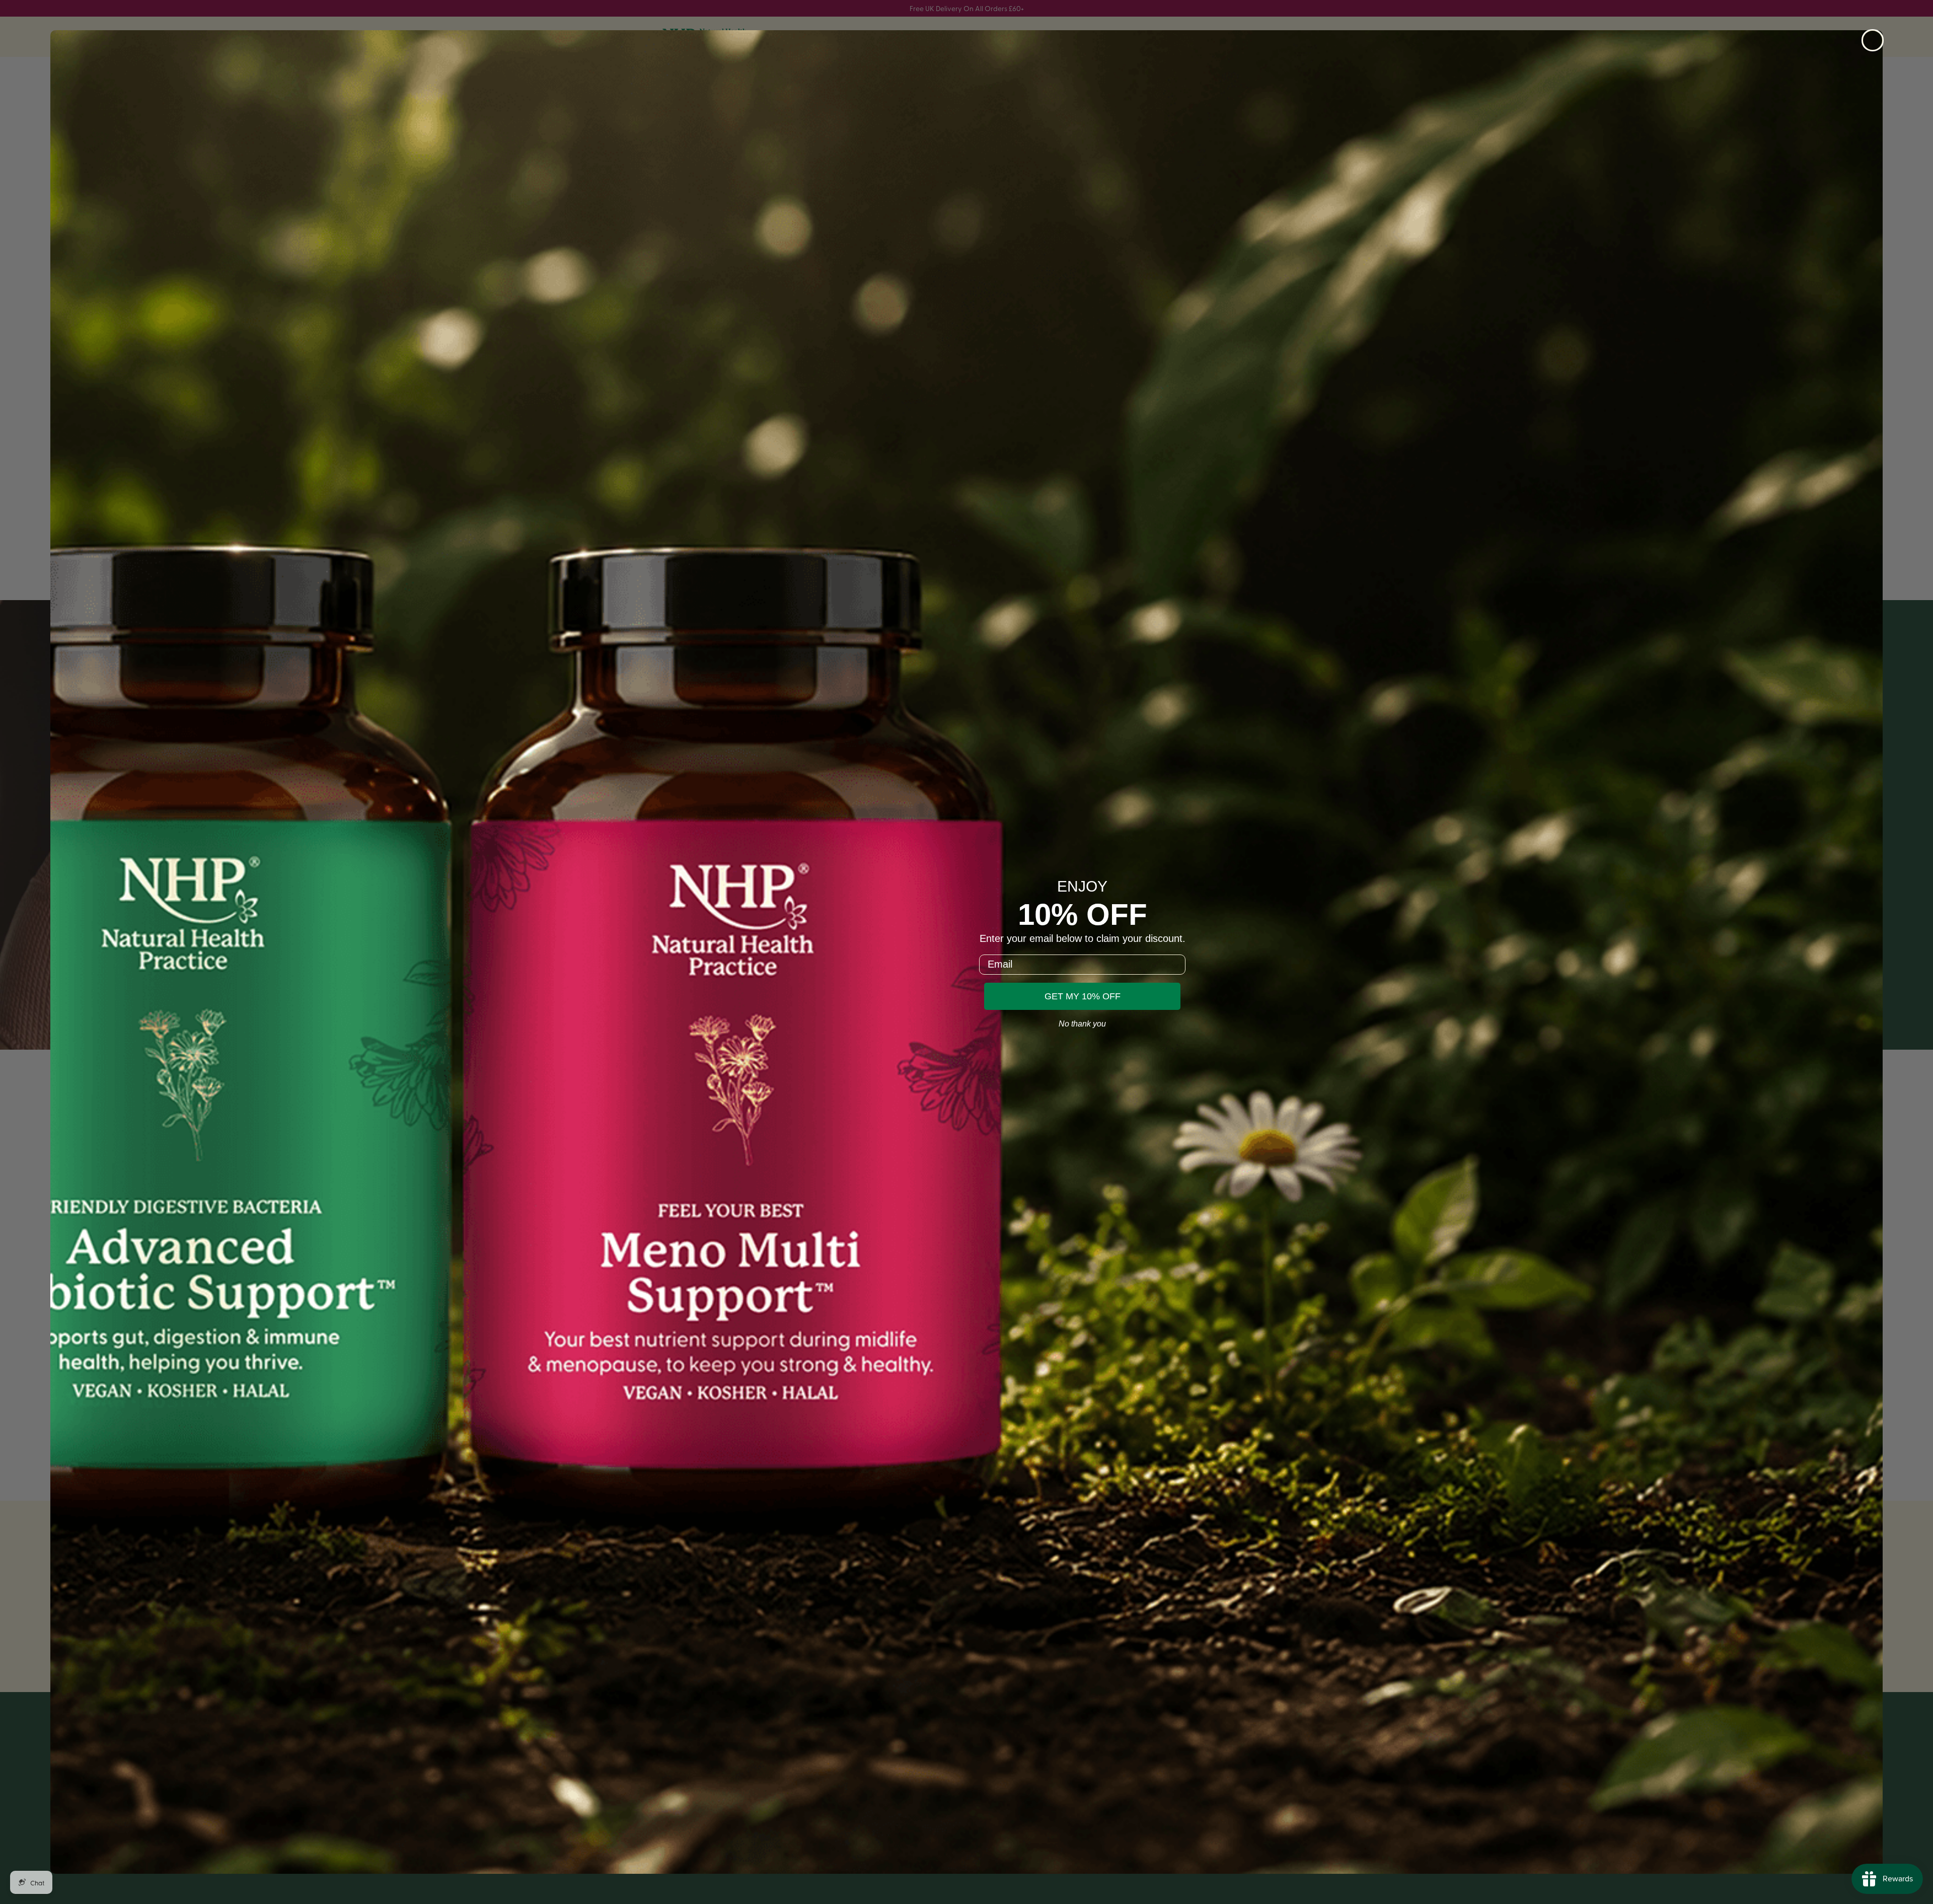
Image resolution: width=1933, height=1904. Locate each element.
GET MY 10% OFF (1083, 996)
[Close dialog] (1873, 40)
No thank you (1082, 1024)
